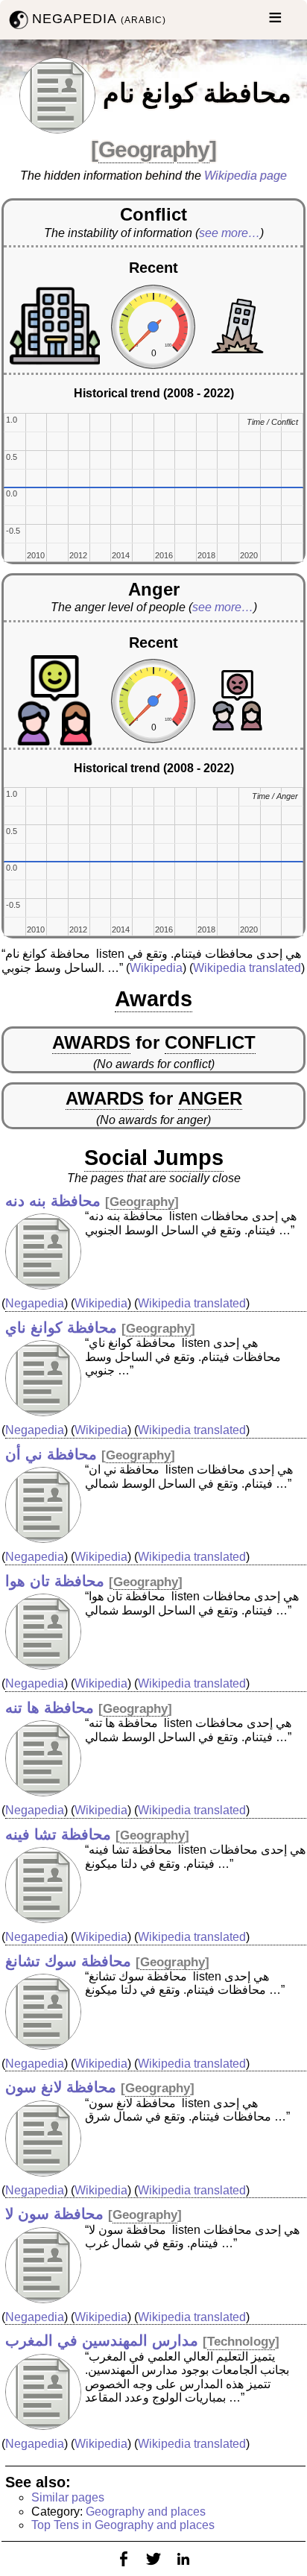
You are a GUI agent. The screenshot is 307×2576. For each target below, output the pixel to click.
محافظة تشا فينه (58, 1834)
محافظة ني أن (51, 1454)
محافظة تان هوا (55, 1581)
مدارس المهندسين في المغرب (102, 2340)
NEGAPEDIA (99, 19)
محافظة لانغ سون (61, 2087)
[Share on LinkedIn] (183, 2568)
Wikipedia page (246, 176)
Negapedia (35, 1303)
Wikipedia (156, 968)
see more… (230, 233)
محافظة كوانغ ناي (61, 1328)
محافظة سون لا (54, 2214)
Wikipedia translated (247, 968)
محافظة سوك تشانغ (68, 1961)
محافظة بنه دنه (53, 1201)
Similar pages (68, 2497)
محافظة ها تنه (50, 1708)
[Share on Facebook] (124, 2568)
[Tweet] (153, 2568)
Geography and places (146, 2512)
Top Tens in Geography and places (123, 2525)
